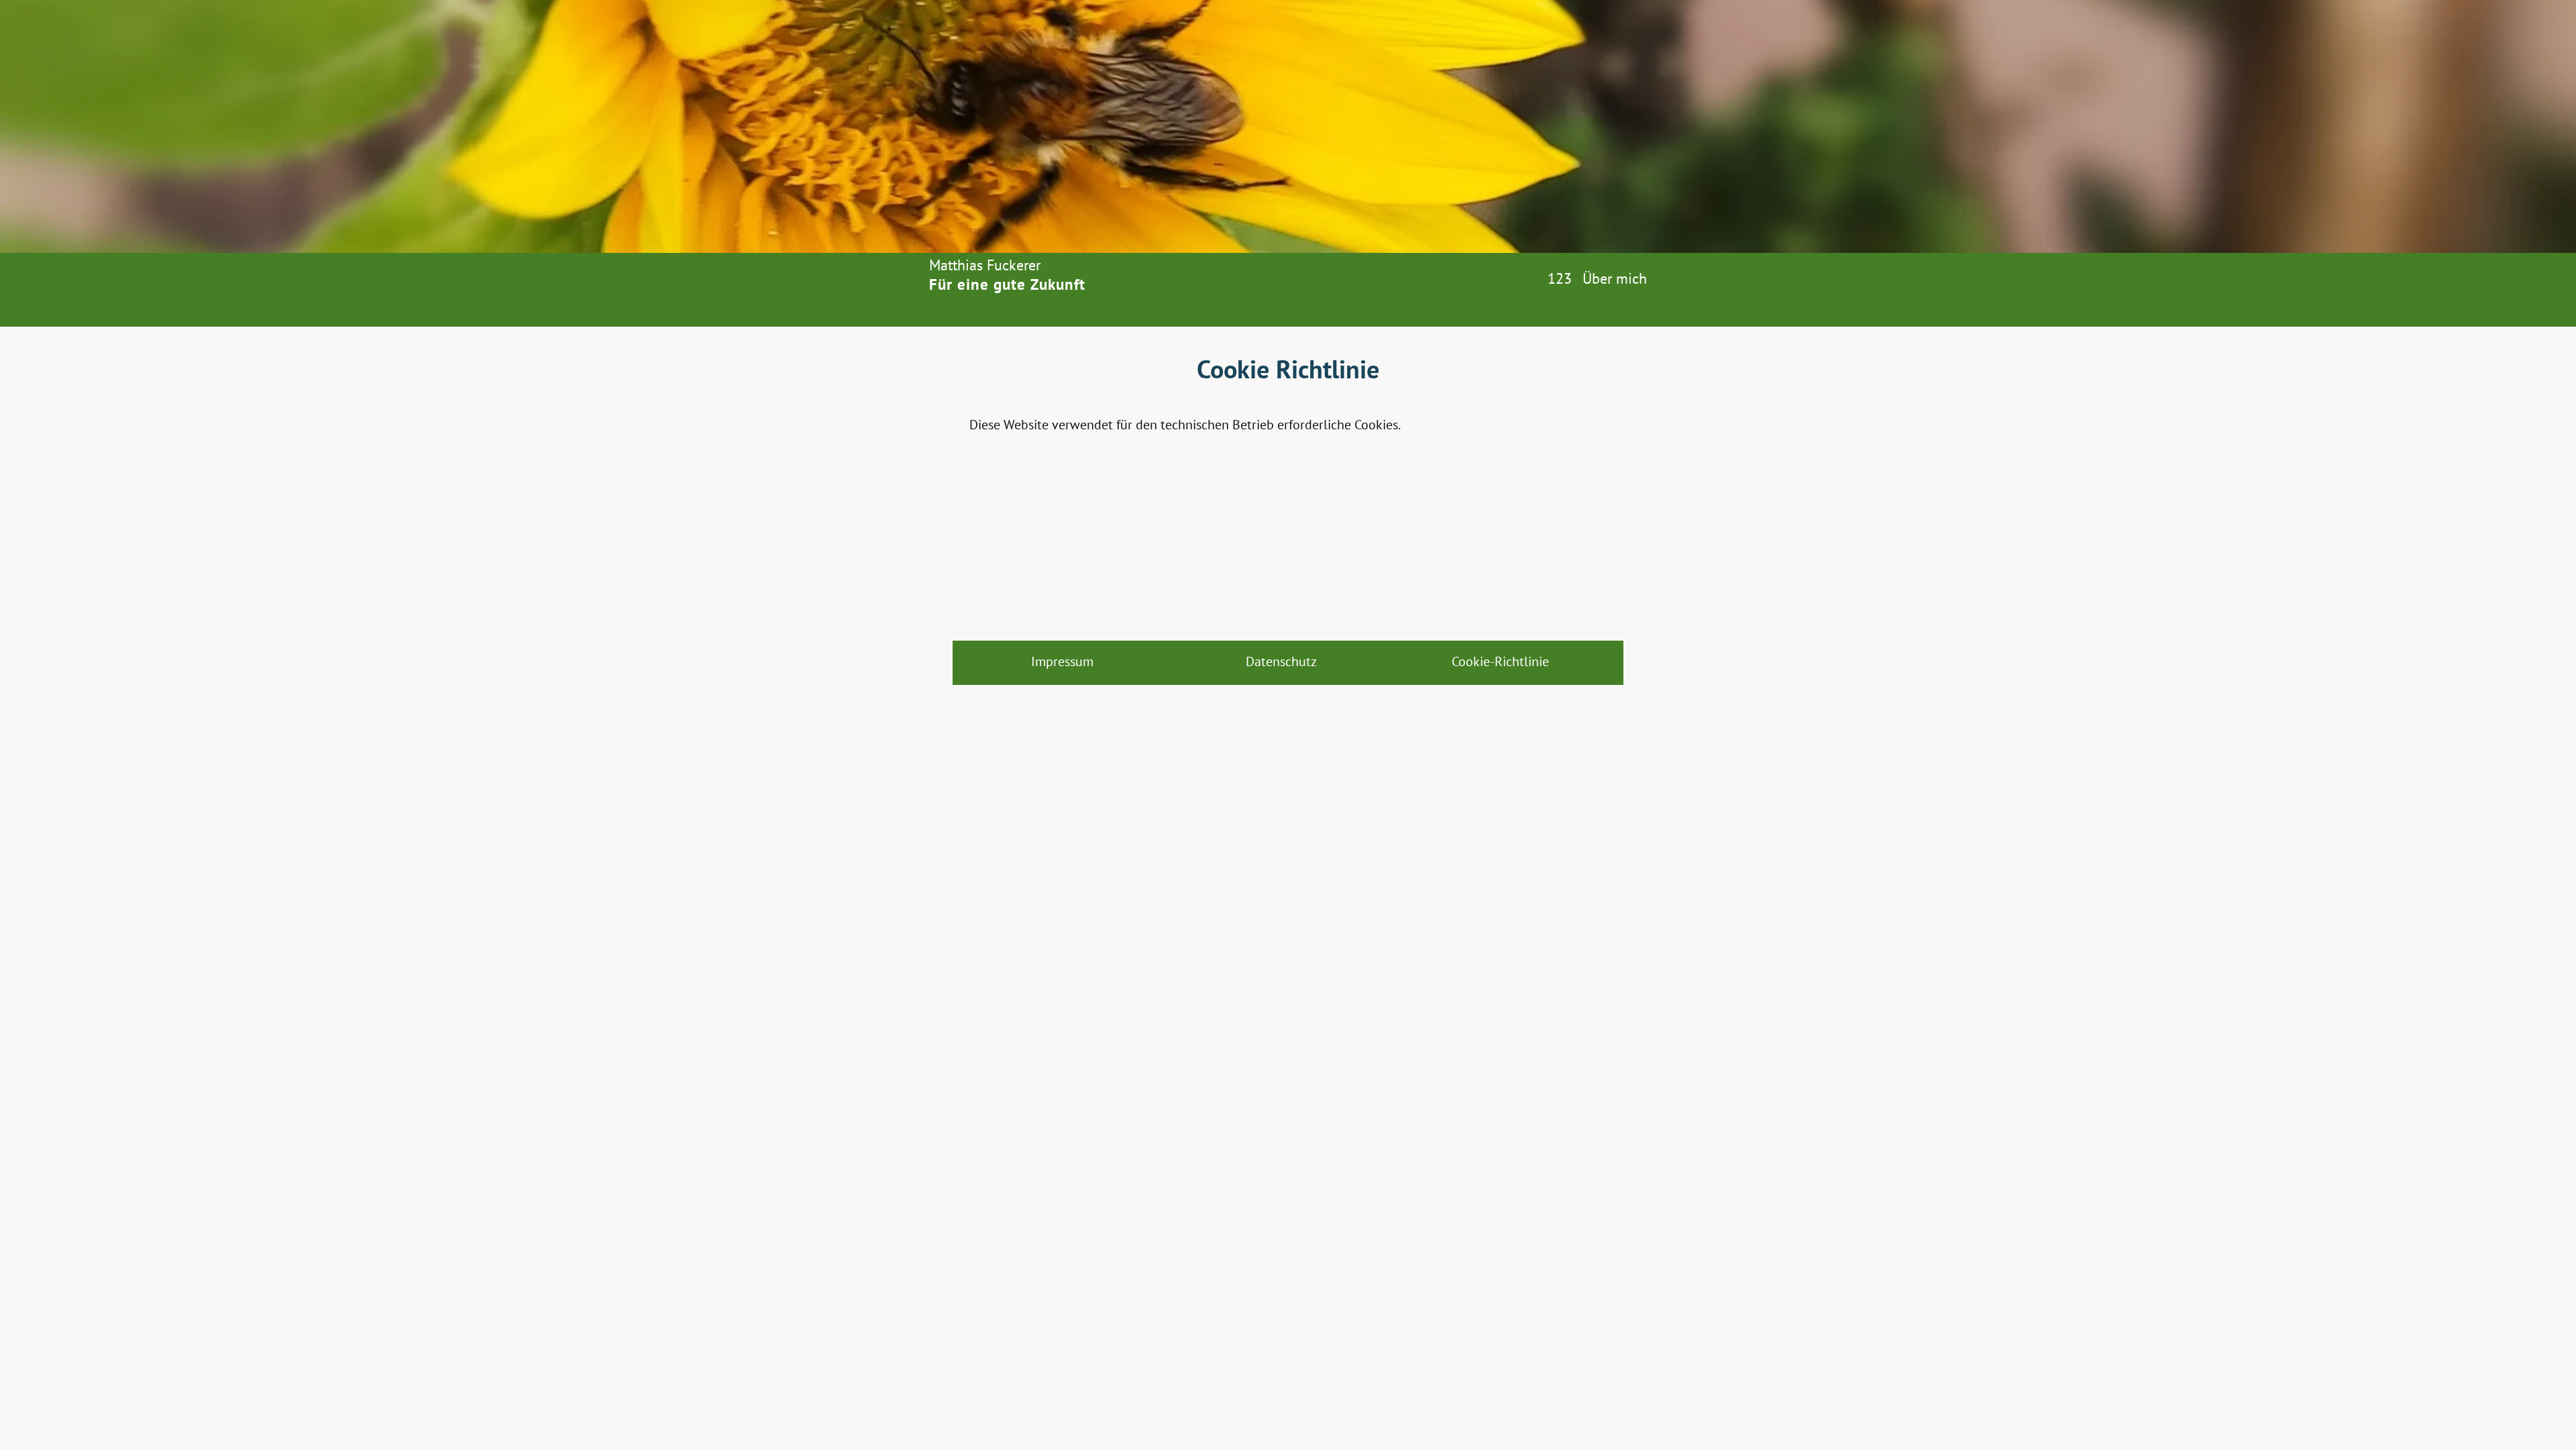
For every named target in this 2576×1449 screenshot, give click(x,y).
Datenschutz (1281, 661)
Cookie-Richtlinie (1500, 661)
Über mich (1615, 278)
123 (1560, 278)
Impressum (1062, 661)
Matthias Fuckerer (985, 265)
